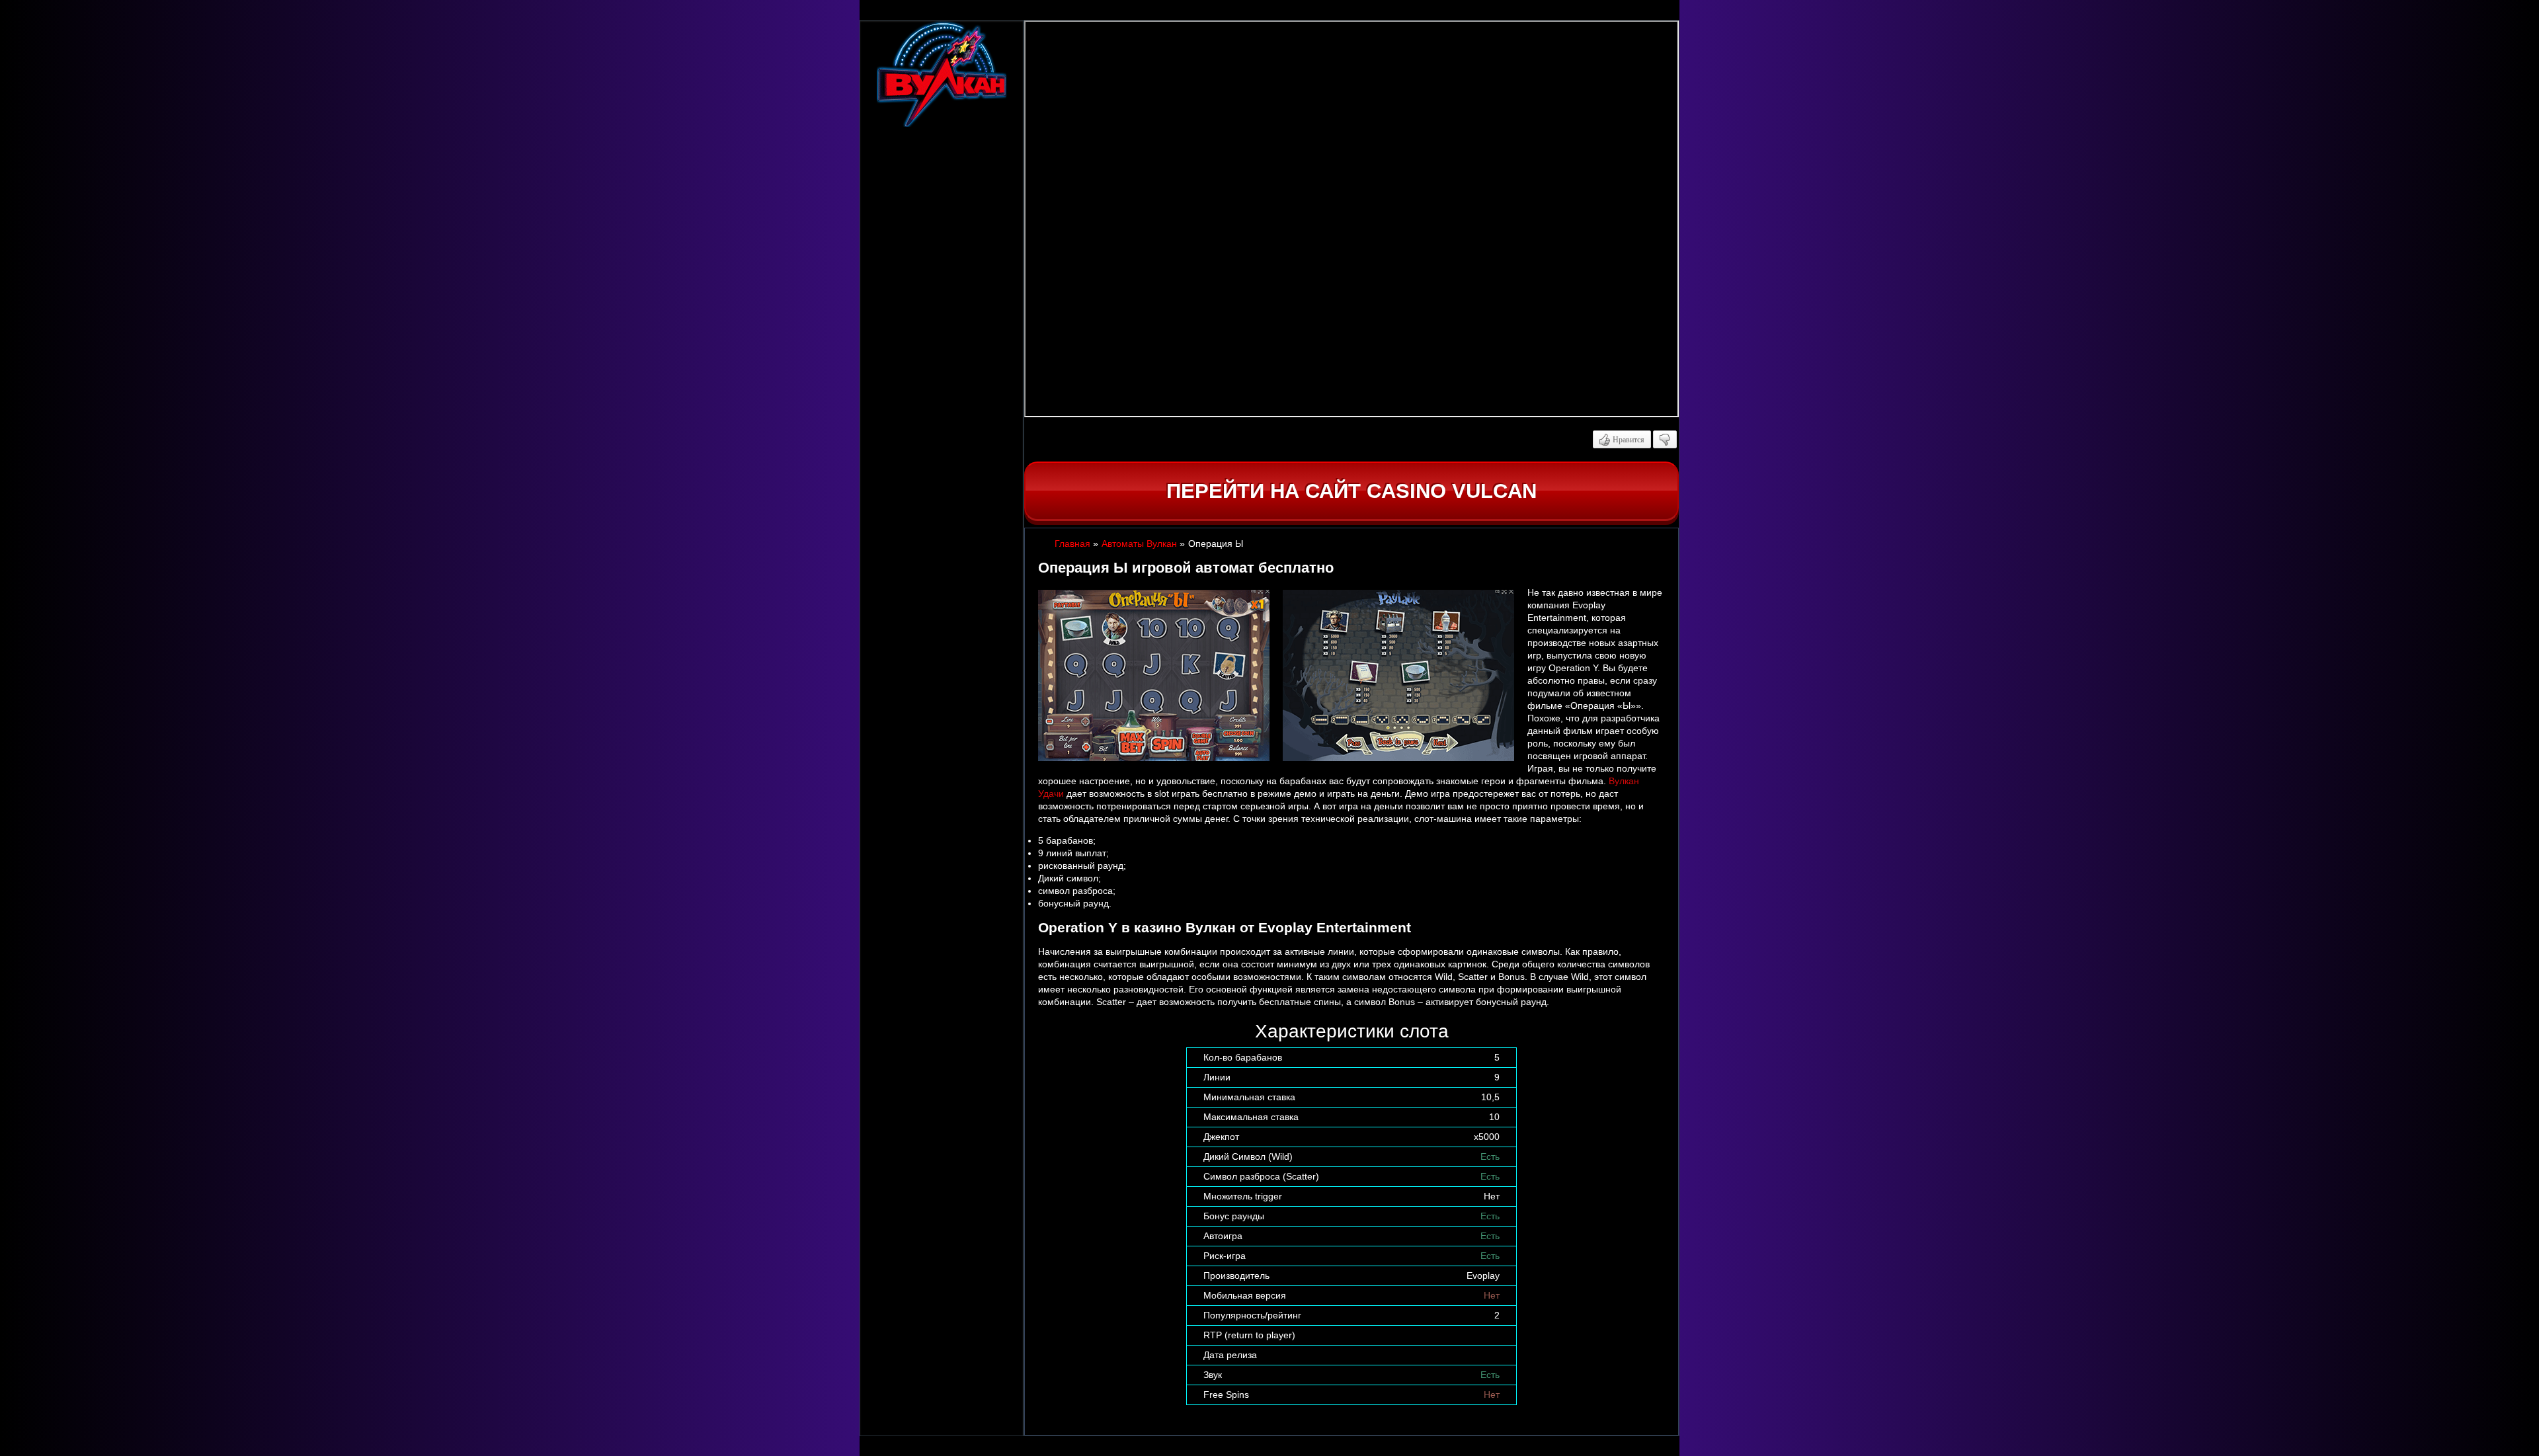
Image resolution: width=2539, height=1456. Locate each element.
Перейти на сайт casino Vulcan (1351, 491)
